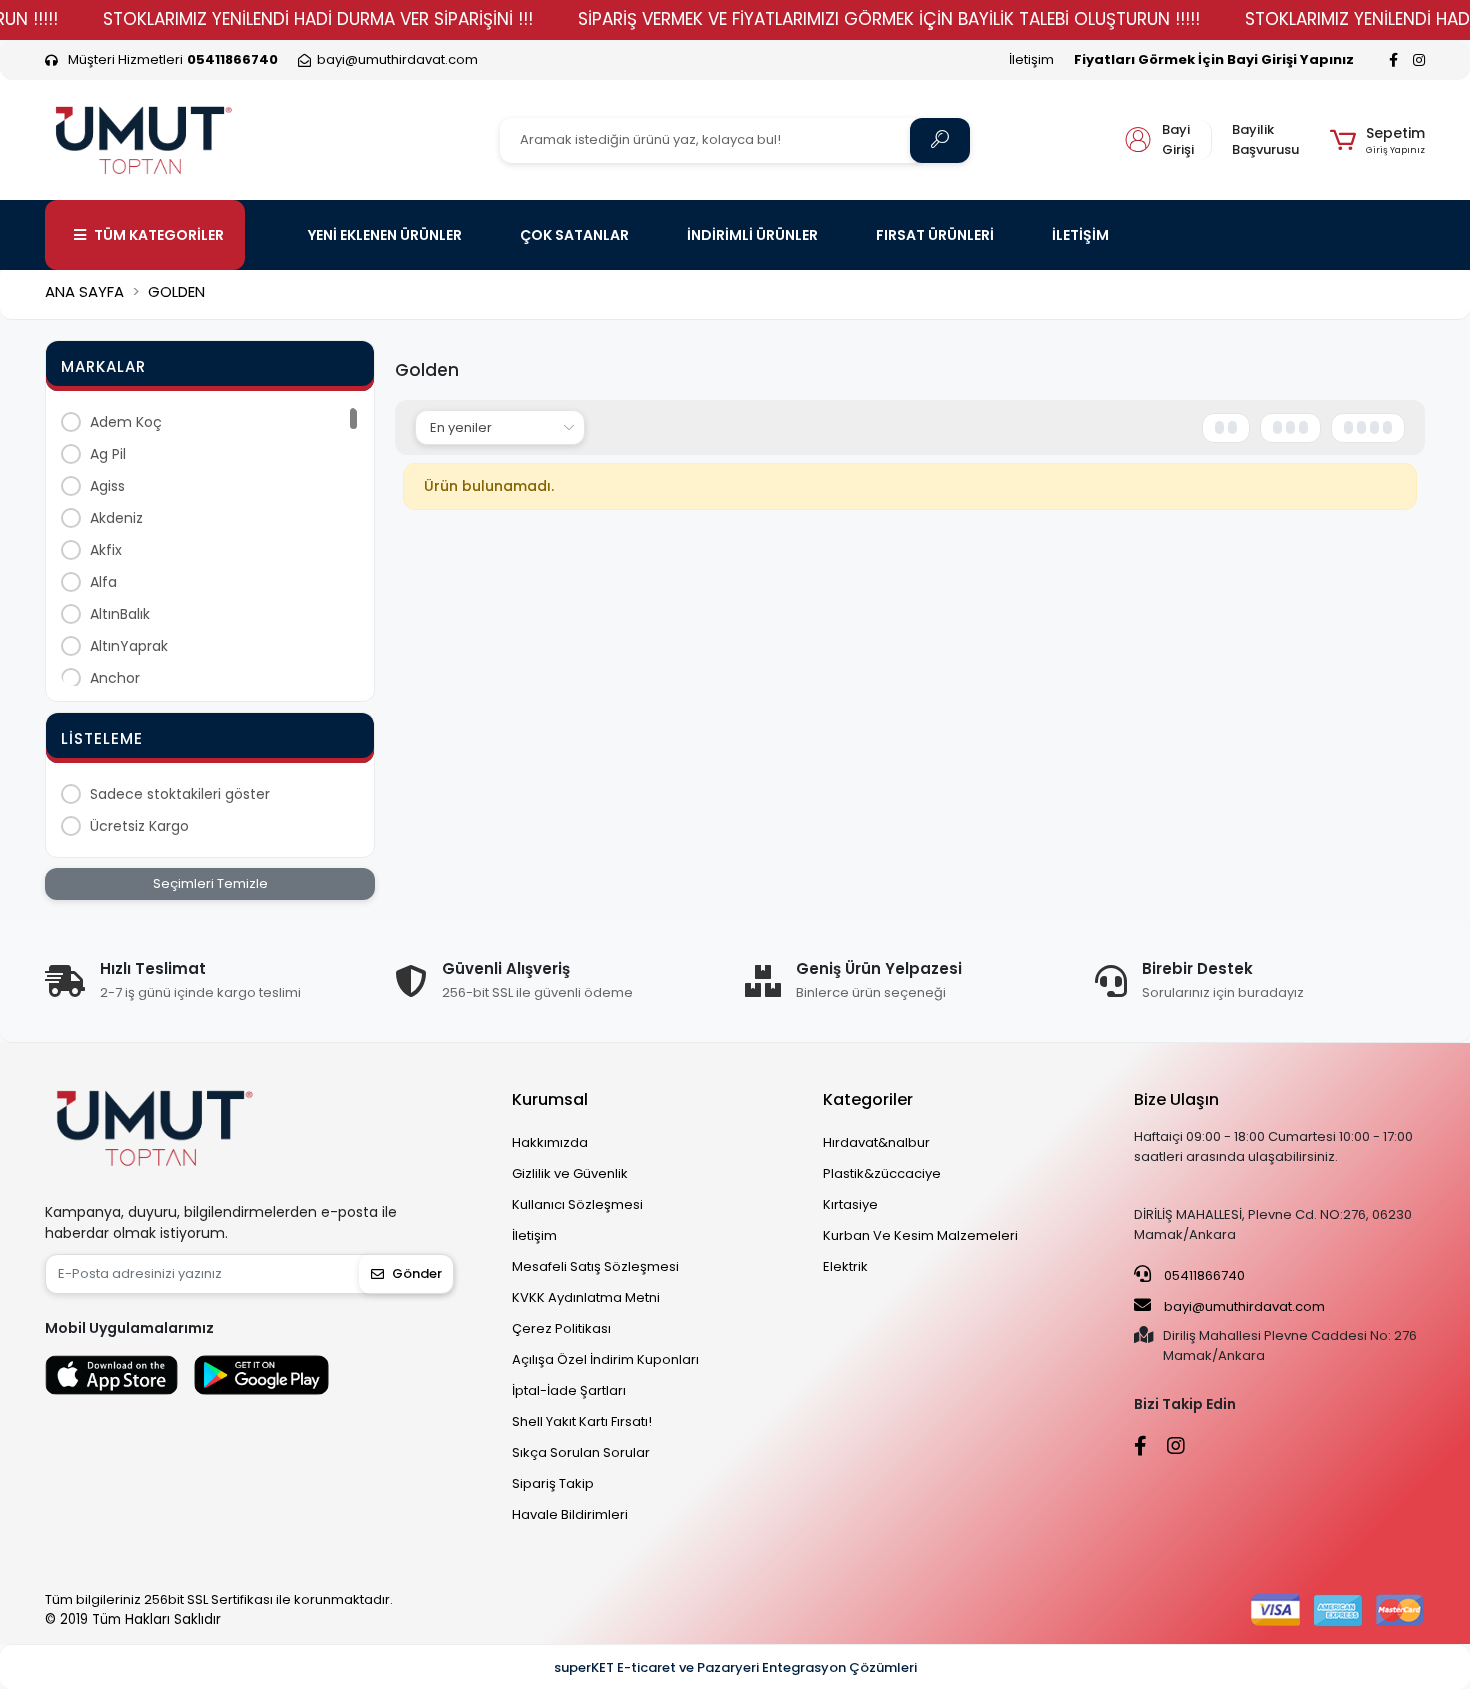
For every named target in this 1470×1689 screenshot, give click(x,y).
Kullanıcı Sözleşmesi (577, 1204)
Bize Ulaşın (1176, 1099)
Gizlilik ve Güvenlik (570, 1173)
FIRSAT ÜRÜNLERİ (935, 235)
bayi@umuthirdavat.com (1243, 1306)
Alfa (103, 582)
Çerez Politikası (561, 1328)
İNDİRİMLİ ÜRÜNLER (752, 235)
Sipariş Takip (553, 1483)
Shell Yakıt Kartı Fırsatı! (582, 1421)
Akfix (106, 550)
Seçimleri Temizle (210, 883)
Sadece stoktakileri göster (180, 794)
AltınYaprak (129, 646)
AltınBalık (120, 614)
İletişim (1031, 59)
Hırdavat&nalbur (876, 1142)
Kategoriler (868, 1099)
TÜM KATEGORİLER (159, 235)
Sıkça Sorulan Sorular (581, 1452)
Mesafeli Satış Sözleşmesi (595, 1266)
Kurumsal (550, 1099)
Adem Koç (126, 422)
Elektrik (845, 1266)
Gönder (417, 1273)
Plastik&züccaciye (882, 1173)
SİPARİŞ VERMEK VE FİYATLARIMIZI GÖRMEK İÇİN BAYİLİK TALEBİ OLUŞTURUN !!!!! (889, 19)
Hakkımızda (550, 1142)
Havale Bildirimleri (570, 1514)
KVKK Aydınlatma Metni (586, 1297)
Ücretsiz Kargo (139, 826)
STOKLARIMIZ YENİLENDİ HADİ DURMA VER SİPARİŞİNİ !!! (318, 19)
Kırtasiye (850, 1204)
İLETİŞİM (1080, 235)
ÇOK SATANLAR (574, 235)
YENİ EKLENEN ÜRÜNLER (385, 235)
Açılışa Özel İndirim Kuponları (605, 1359)
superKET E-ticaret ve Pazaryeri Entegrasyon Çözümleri (735, 1667)
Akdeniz (116, 518)
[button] (1377, 140)
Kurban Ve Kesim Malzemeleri (920, 1235)
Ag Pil (108, 454)
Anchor (115, 678)
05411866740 (1203, 1275)
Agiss (107, 486)
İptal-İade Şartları (569, 1390)
